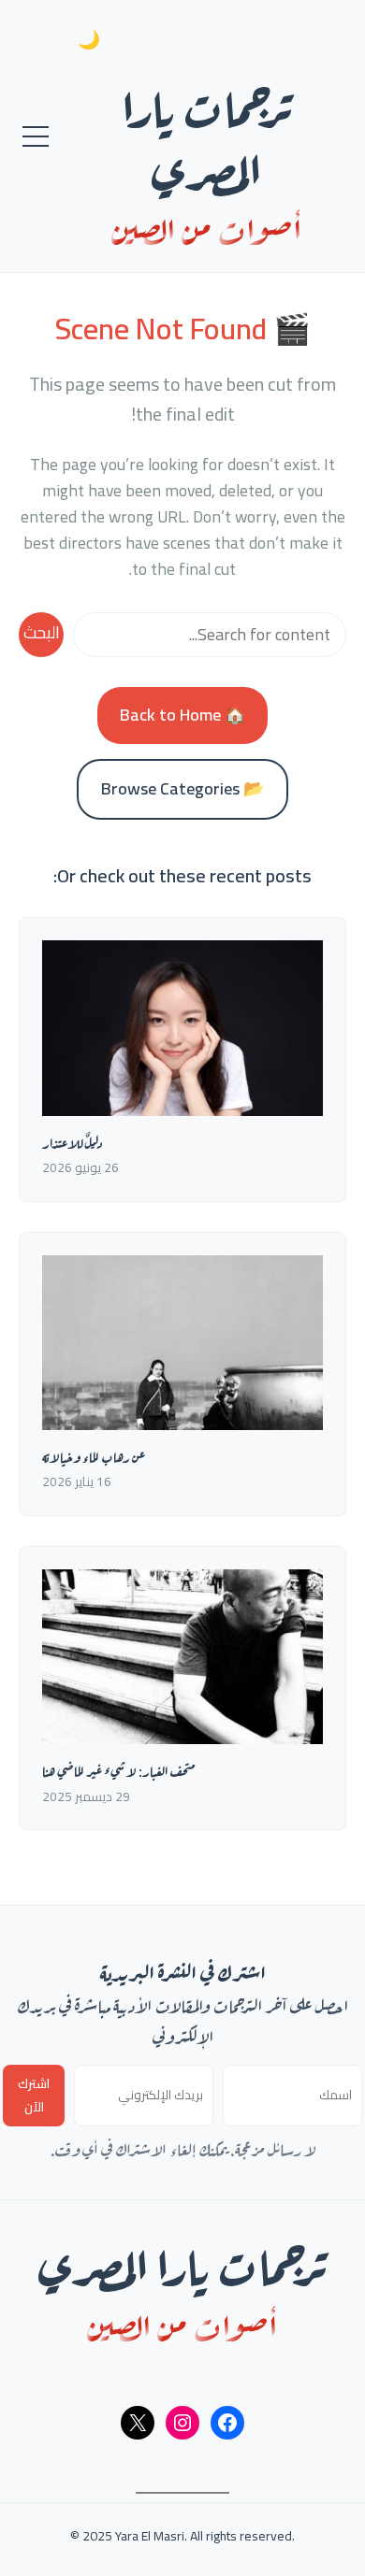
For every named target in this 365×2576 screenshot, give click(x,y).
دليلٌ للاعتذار (72, 1142)
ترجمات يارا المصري (207, 134)
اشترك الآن (34, 2096)
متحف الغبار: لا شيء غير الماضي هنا (118, 1770)
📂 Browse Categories (182, 788)
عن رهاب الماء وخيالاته (94, 1456)
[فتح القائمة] (36, 136)
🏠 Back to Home (182, 715)
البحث (42, 632)
